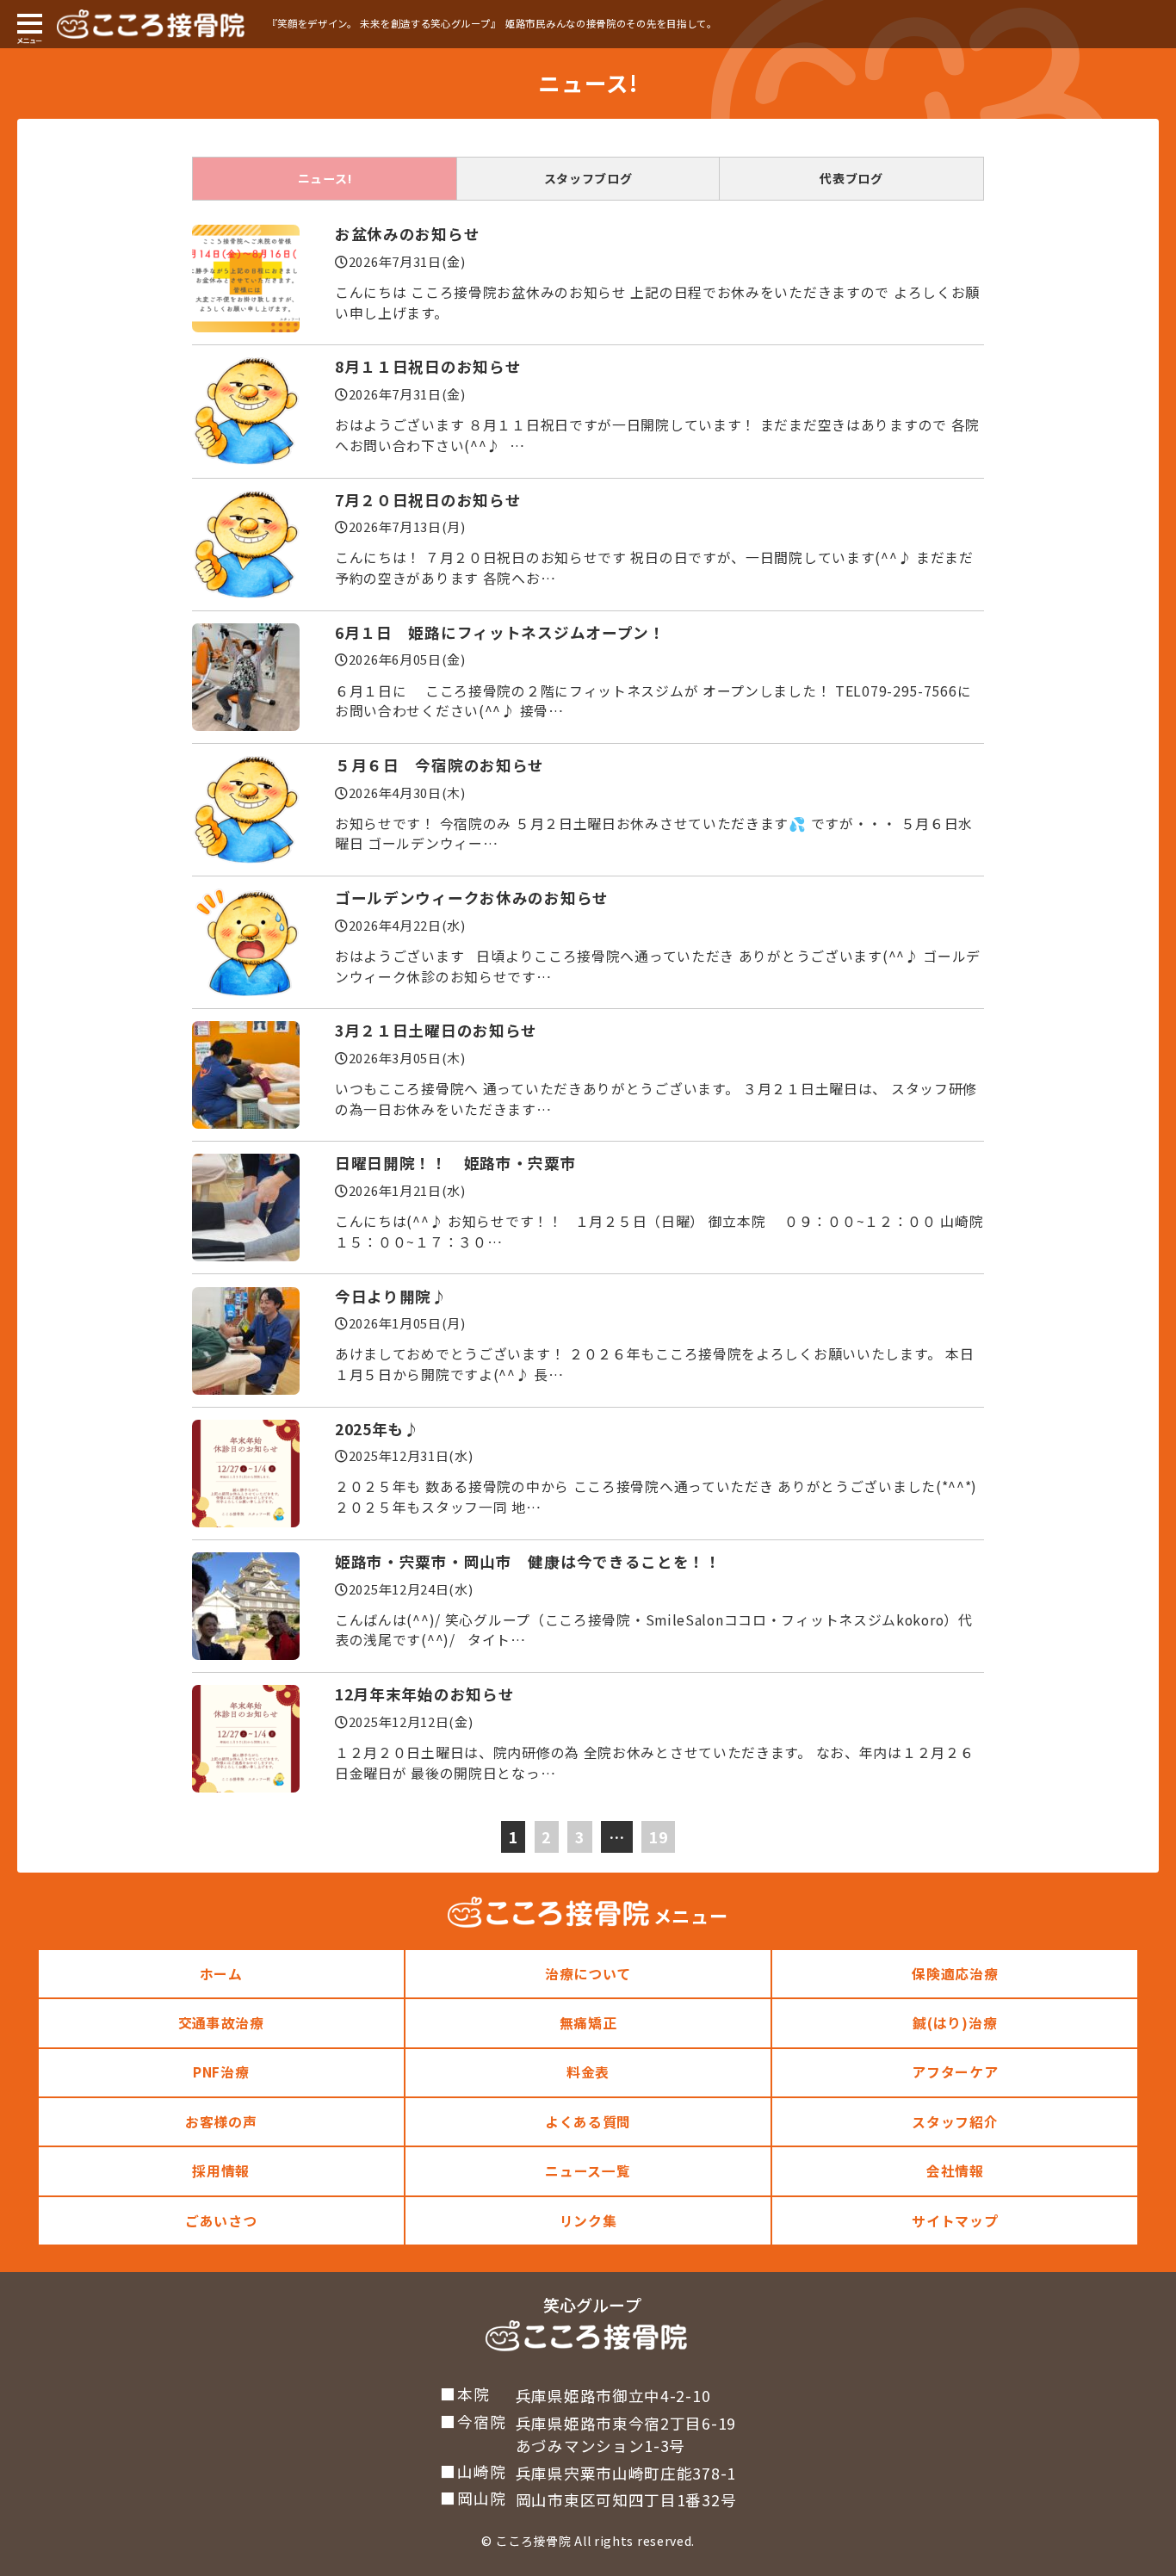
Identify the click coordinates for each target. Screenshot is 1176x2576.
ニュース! (325, 178)
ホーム (221, 1974)
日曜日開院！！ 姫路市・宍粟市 (456, 1163)
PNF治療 (221, 2072)
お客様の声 (221, 2122)
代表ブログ (851, 178)
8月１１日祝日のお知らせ (428, 366)
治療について (588, 1974)
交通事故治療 (221, 2023)
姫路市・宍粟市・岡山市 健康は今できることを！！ (528, 1561)
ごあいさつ (221, 2221)
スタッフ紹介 (955, 2122)
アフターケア (955, 2072)
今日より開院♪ (391, 1296)
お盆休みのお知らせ (407, 234)
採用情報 (221, 2171)
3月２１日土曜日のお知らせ (436, 1030)
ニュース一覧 (588, 2171)
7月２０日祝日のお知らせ (428, 500)
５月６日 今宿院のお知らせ (439, 765)
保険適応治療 (955, 1974)
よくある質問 (588, 2122)
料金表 (588, 2072)
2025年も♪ (378, 1429)
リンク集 (588, 2221)
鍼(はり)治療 (955, 2023)
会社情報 (955, 2171)
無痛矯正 (588, 2023)
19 (658, 1837)
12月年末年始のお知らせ (424, 1694)
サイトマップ (955, 2221)
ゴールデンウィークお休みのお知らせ (472, 898)
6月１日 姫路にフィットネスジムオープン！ (500, 632)
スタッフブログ (588, 178)
